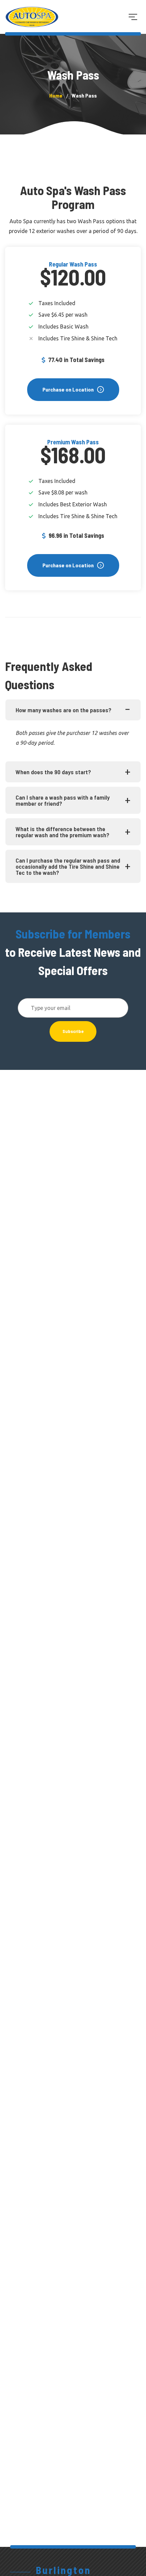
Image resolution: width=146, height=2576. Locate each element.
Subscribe (73, 1031)
